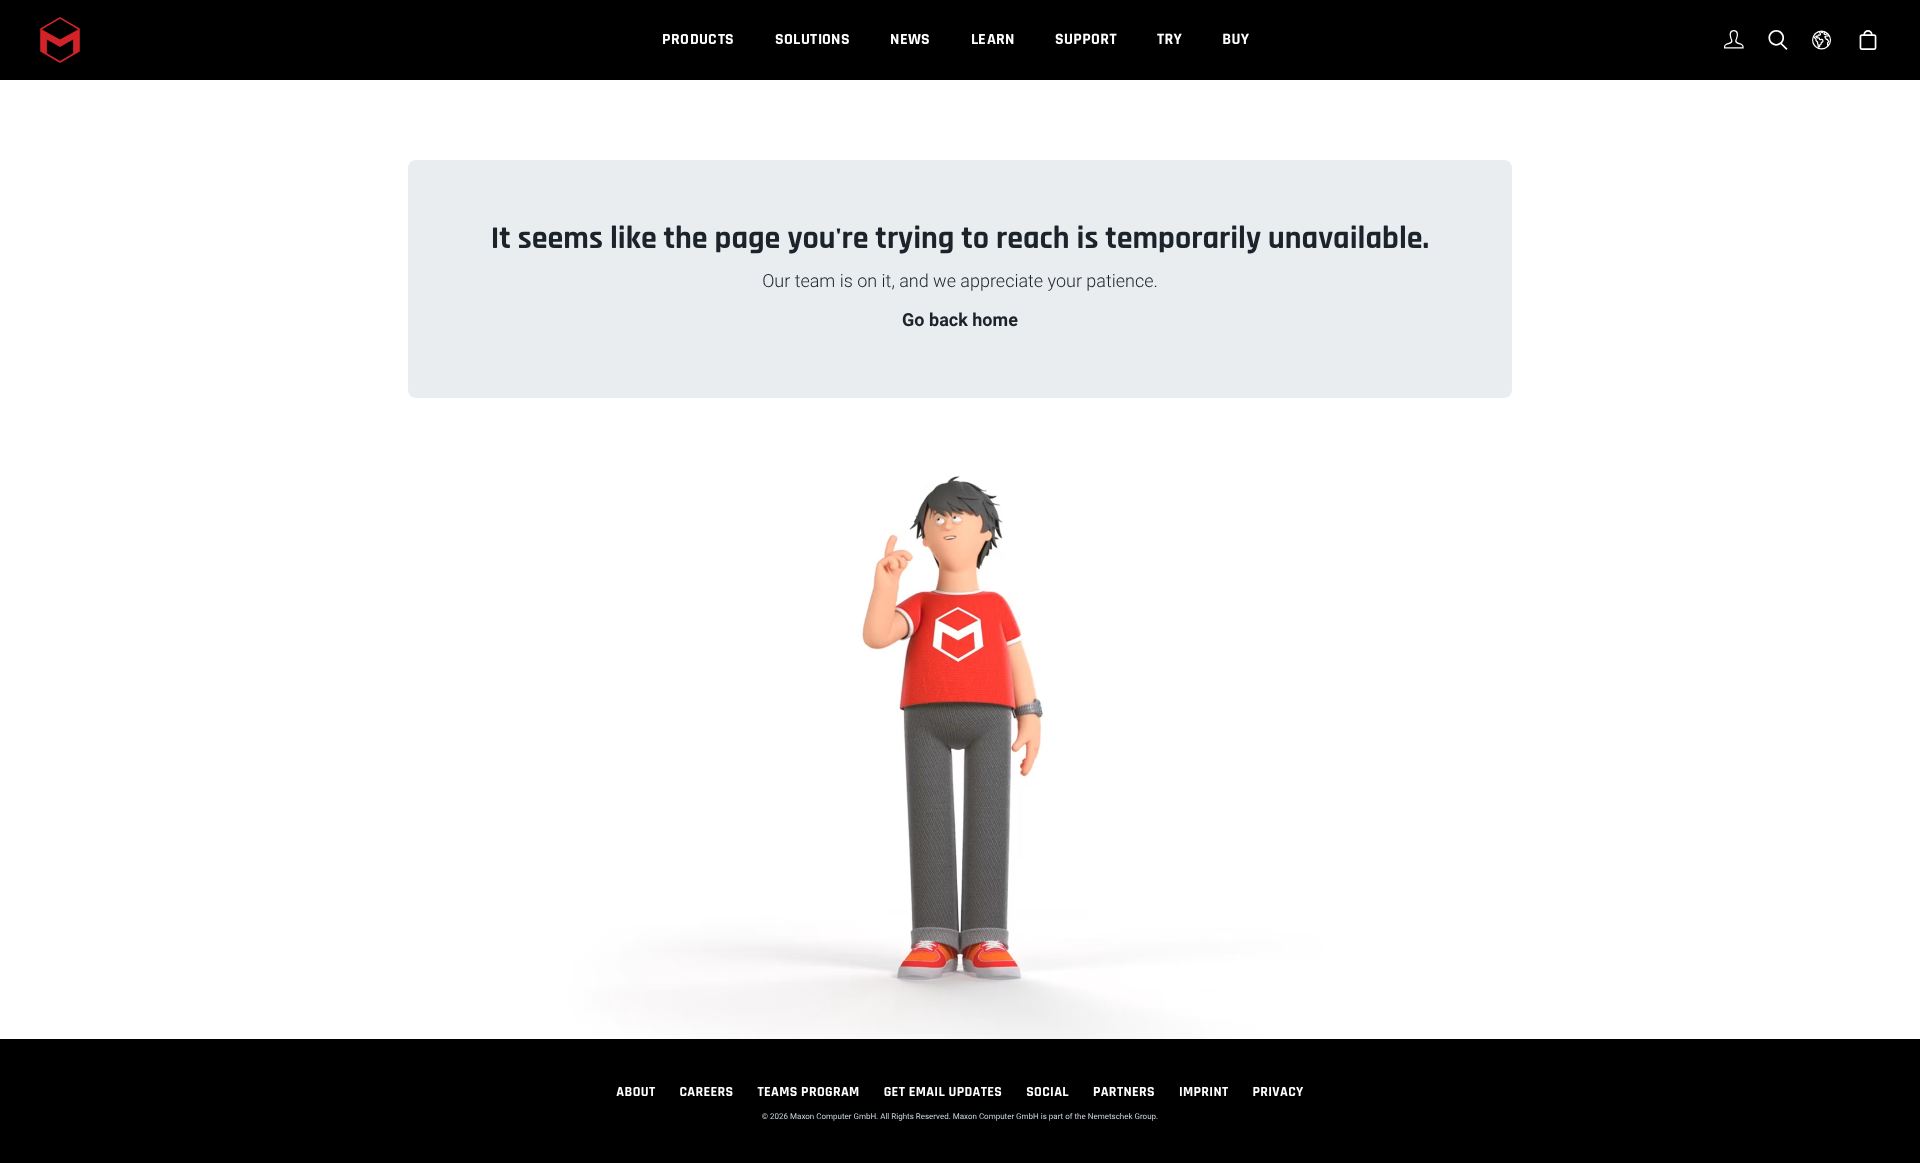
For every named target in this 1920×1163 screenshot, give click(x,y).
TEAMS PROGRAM (809, 1092)
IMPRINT (1204, 1092)
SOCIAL (1047, 1092)
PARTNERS (1124, 1092)
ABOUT (635, 1092)
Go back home (960, 320)
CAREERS (706, 1092)
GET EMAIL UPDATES (943, 1092)
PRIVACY (1278, 1092)
